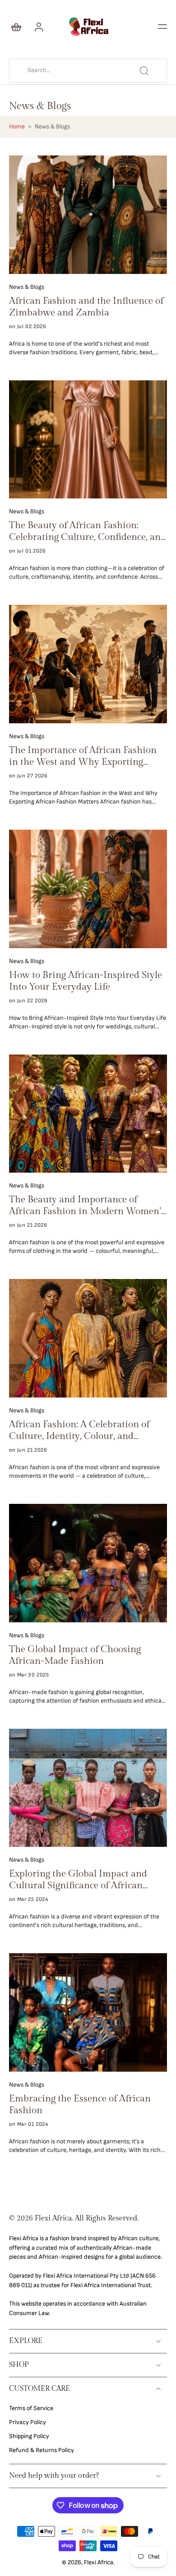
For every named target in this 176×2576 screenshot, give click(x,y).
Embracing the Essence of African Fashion (80, 2104)
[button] (162, 27)
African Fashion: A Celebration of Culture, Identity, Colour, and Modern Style (79, 1430)
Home (17, 127)
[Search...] (144, 71)
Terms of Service (31, 2408)
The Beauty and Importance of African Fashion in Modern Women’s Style (87, 1206)
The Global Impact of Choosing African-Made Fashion (75, 1655)
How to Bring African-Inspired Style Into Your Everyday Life (86, 981)
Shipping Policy (29, 2436)
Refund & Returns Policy (42, 2450)
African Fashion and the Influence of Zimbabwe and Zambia (86, 307)
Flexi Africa (99, 2562)
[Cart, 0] (19, 27)
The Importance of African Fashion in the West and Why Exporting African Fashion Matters (83, 756)
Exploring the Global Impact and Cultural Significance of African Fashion (78, 1880)
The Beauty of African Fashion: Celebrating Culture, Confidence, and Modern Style (88, 531)
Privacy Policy (28, 2422)
